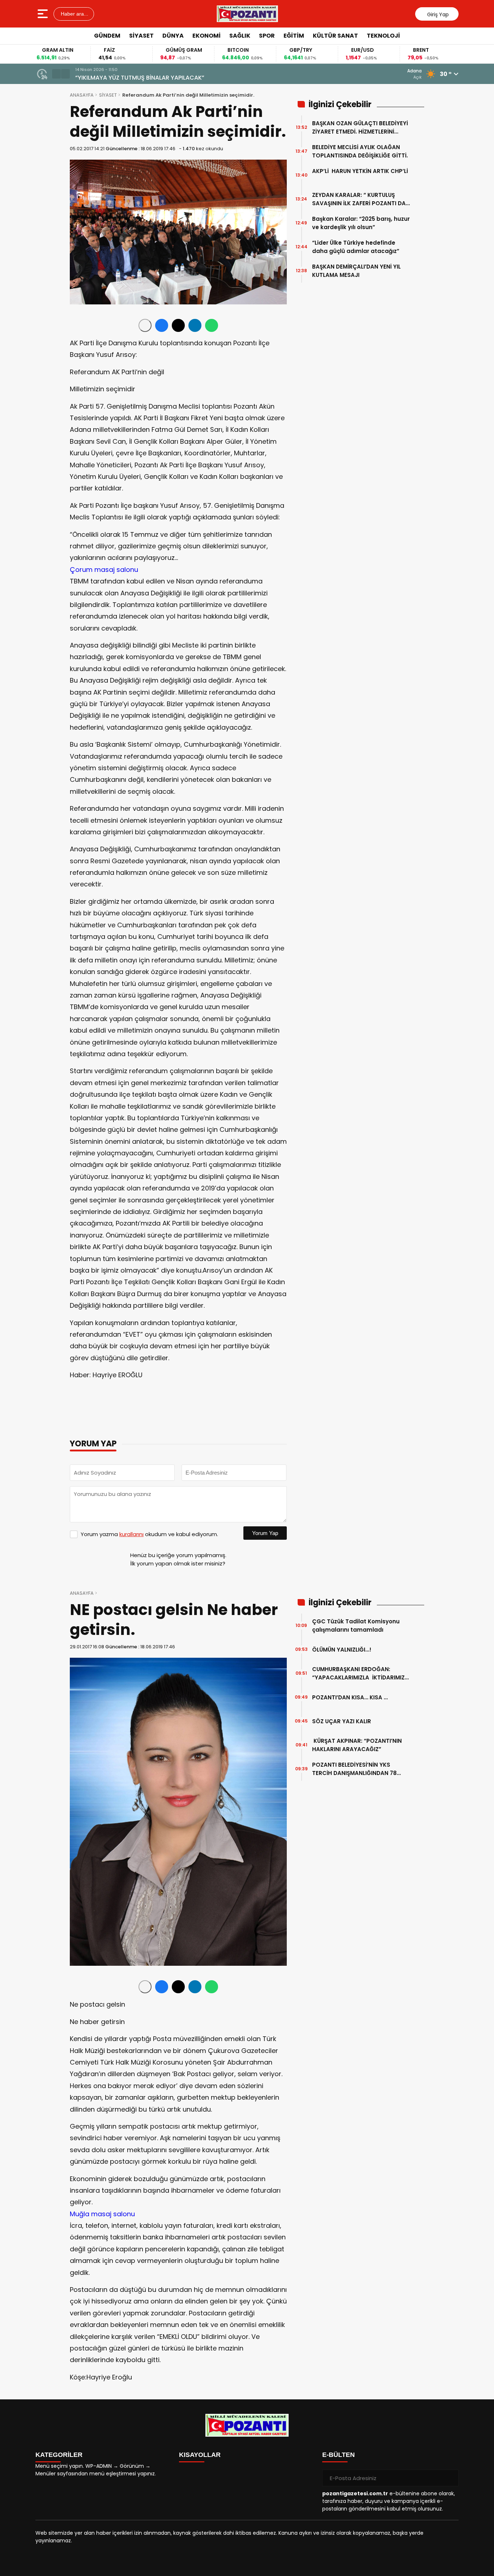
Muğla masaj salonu (102, 2214)
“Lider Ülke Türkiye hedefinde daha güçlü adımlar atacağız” (356, 247)
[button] (56, 74)
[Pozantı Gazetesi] (248, 14)
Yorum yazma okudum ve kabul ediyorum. (149, 1534)
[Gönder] (450, 2478)
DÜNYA (173, 36)
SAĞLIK (240, 36)
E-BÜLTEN (338, 2455)
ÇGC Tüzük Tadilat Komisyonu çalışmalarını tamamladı (356, 1626)
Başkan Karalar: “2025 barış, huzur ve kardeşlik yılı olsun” (361, 223)
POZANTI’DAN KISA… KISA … (350, 1697)
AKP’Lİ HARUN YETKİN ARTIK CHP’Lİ (360, 175)
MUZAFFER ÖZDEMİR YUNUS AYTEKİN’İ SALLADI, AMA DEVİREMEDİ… (165, 78)
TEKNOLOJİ (383, 36)
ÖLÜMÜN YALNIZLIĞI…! (342, 1650)
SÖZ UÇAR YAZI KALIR (344, 1721)
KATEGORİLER (59, 2455)
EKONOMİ (206, 36)
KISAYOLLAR (200, 2455)
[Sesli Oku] (145, 325)
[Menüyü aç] (44, 14)
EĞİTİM (294, 36)
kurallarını (131, 1534)
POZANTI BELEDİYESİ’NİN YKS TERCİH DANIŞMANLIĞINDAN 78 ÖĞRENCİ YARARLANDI (354, 1769)
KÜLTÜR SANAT (335, 36)
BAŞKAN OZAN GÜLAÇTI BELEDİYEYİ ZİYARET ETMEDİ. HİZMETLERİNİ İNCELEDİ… (360, 128)
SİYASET (141, 36)
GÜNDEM (107, 36)
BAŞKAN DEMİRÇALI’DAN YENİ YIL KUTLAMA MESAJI (356, 271)
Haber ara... (74, 14)
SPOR (267, 36)
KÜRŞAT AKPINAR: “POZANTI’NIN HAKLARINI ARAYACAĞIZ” (357, 1745)
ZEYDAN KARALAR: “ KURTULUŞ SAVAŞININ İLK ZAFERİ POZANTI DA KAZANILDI (359, 199)
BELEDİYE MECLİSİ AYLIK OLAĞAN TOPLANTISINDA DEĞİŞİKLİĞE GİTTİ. (360, 151)
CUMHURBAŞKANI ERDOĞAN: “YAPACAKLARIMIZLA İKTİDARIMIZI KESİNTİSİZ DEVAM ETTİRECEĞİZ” (359, 1673)
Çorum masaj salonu (104, 570)
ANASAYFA (82, 95)
